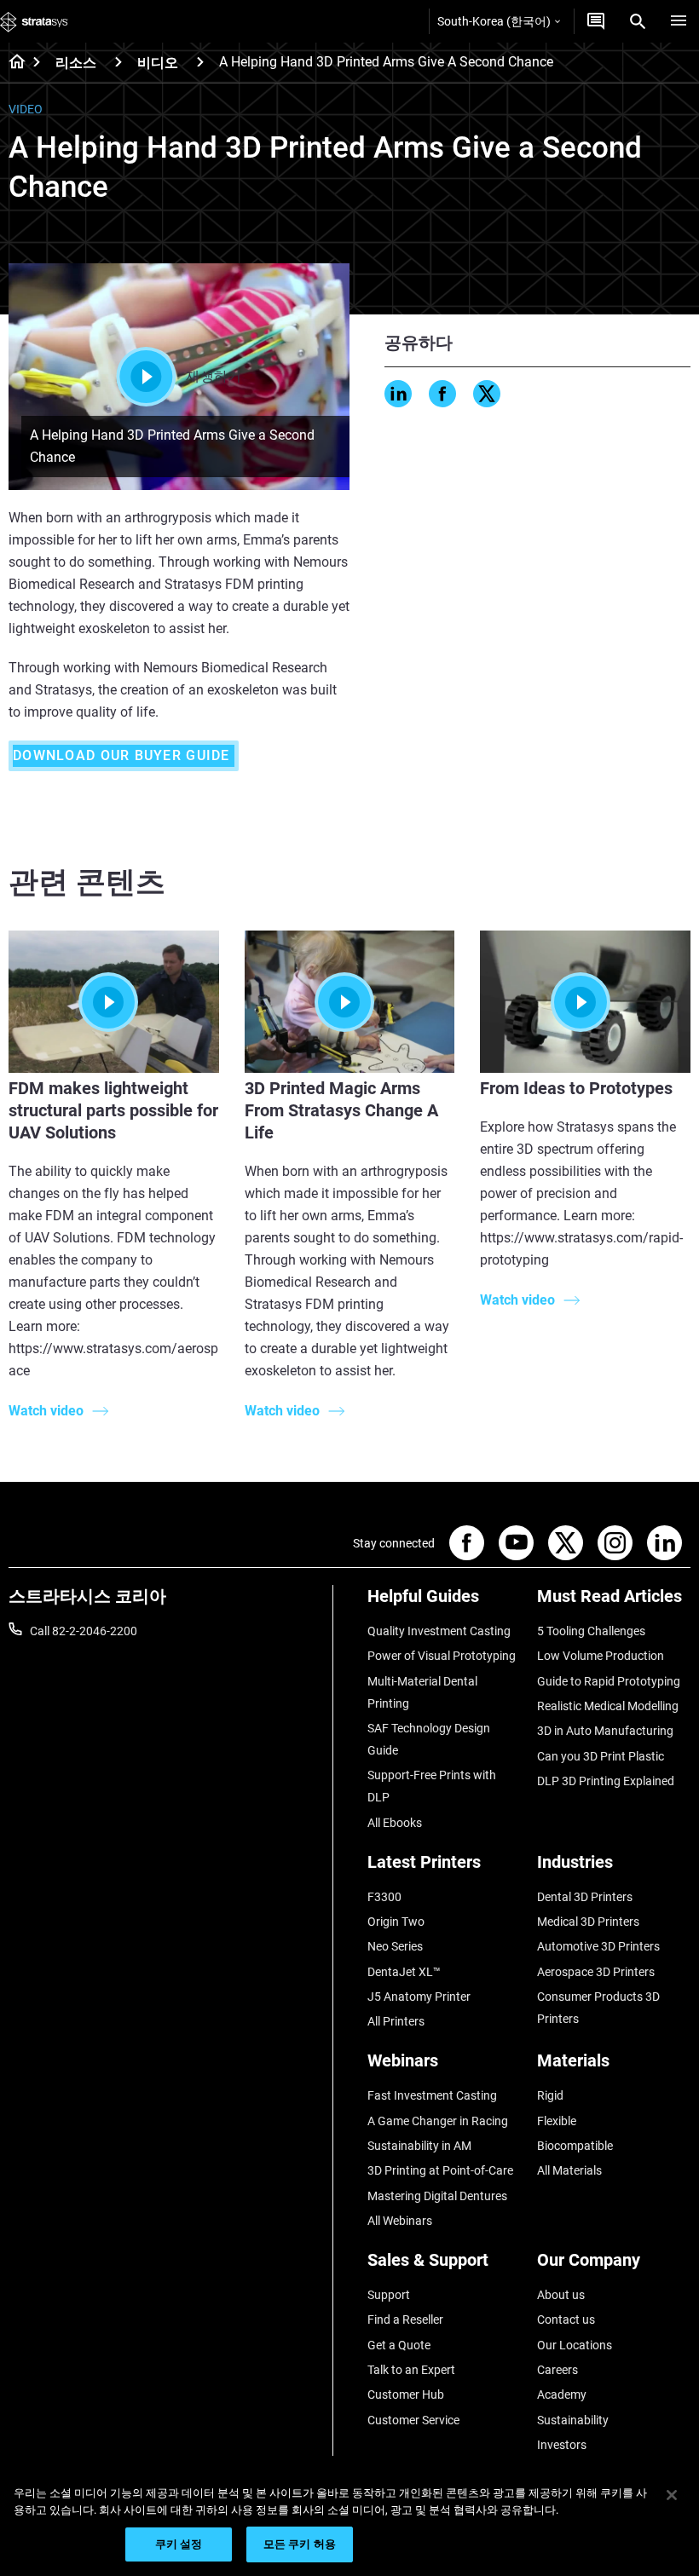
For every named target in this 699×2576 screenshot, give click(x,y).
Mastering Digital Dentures (437, 2196)
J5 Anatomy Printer (419, 1997)
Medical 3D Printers (588, 1922)
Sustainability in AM (419, 2146)
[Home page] (12, 63)
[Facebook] (442, 394)
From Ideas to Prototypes (576, 1088)
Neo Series (395, 1946)
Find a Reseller (405, 2320)
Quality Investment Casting (439, 1631)
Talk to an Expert (411, 2370)
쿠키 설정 (179, 2544)
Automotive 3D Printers (598, 1946)
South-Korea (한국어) (494, 21)
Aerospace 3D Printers (596, 1972)
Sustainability (573, 2420)
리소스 (76, 63)
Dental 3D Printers (585, 1897)
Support (389, 2295)
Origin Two (396, 1922)
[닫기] (672, 2495)
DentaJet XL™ (404, 1972)
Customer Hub (406, 2394)
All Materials (569, 2170)
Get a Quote (399, 2345)
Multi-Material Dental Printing (422, 1692)
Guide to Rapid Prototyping (609, 1681)
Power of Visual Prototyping (442, 1656)
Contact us (566, 2320)
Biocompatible (575, 2146)
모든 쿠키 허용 (300, 2544)
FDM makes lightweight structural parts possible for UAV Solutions (113, 1110)
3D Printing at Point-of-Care (440, 2170)
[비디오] (200, 62)
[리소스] (118, 62)
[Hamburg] (679, 21)
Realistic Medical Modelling (608, 1706)
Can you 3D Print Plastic (601, 1756)
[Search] (638, 21)
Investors (562, 2445)
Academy (562, 2394)
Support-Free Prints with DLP (432, 1786)
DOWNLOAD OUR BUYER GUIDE (124, 755)
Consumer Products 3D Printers (598, 2008)
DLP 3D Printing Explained (606, 1781)
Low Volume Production (601, 1656)
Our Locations (575, 2345)
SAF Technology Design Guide (429, 1739)
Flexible (557, 2121)
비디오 (158, 63)
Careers (557, 2370)
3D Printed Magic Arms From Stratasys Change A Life (341, 1110)
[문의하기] (596, 21)
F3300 (384, 1897)
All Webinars (400, 2221)
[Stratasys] (34, 21)
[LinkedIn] (398, 394)
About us (561, 2295)
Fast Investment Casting (432, 2095)
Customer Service (413, 2420)
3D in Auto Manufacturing (605, 1731)
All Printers (396, 2021)
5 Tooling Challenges (591, 1631)
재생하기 (214, 376)
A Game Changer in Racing (438, 2121)
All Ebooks (395, 1823)
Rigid (550, 2095)
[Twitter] (487, 394)
